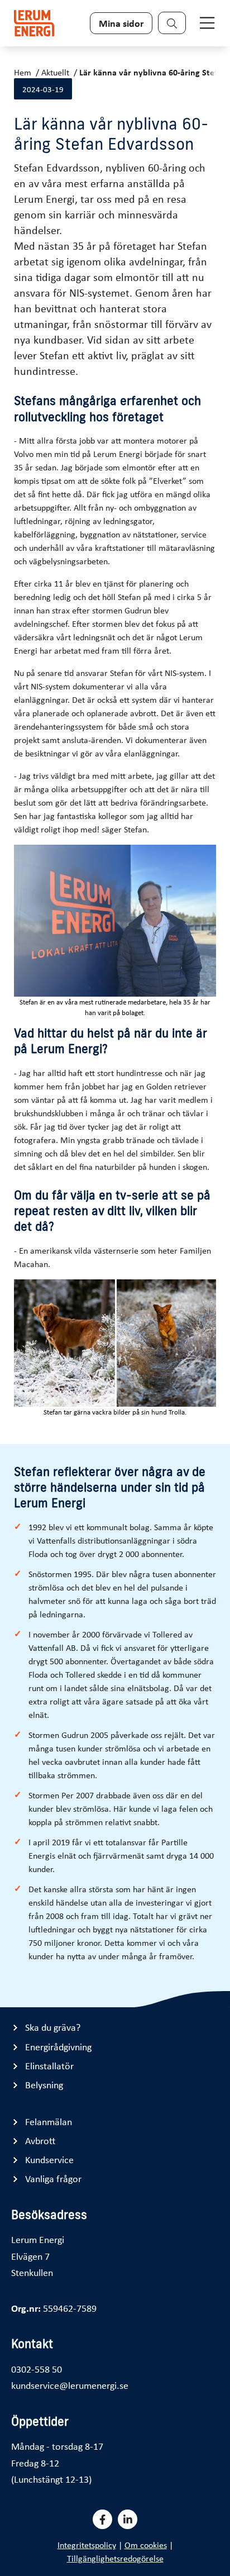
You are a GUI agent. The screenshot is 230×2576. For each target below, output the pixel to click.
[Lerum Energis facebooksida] (102, 2519)
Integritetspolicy (87, 2545)
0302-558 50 (37, 2369)
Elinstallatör (49, 2066)
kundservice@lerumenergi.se (70, 2385)
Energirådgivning (58, 2047)
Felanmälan (49, 2122)
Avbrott (40, 2141)
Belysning (44, 2085)
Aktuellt (55, 72)
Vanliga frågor (53, 2179)
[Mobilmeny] (207, 23)
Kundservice (49, 2160)
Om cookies (146, 2545)
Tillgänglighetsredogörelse (115, 2558)
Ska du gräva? (53, 2027)
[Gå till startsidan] (34, 23)
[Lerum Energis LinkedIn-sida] (128, 2519)
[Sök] (172, 23)
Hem (23, 72)
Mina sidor (121, 23)
